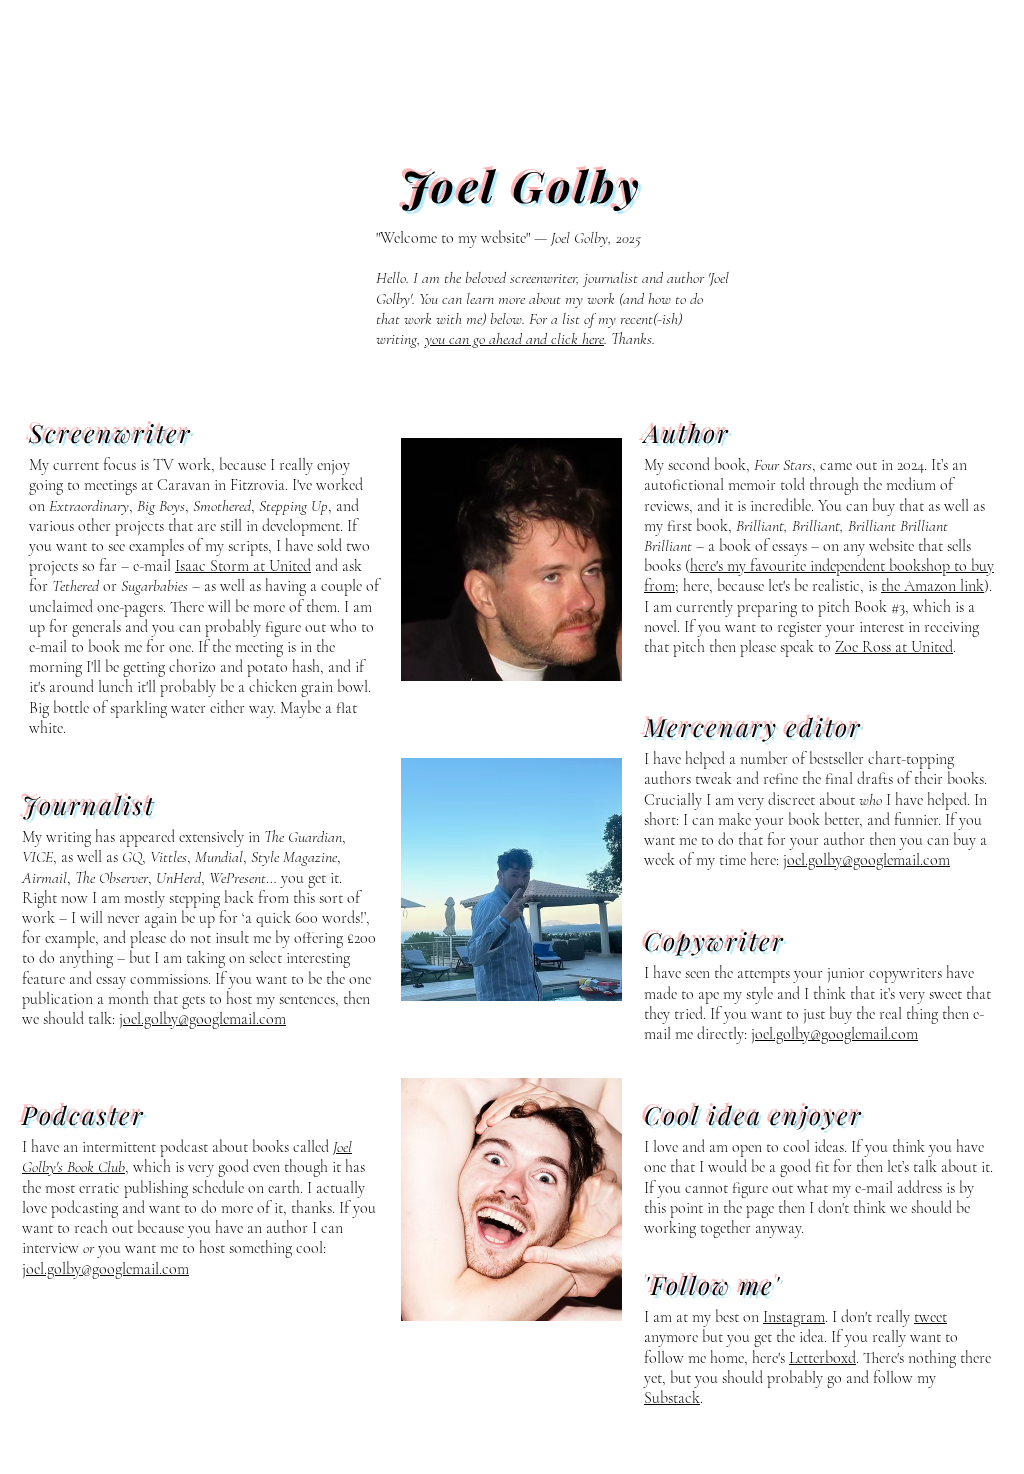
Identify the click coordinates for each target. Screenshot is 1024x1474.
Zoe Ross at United (894, 647)
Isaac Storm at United (243, 566)
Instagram (794, 1317)
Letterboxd (822, 1358)
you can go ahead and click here (514, 339)
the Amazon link (932, 586)
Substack (672, 1398)
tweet (930, 1317)
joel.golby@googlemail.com (202, 1019)
